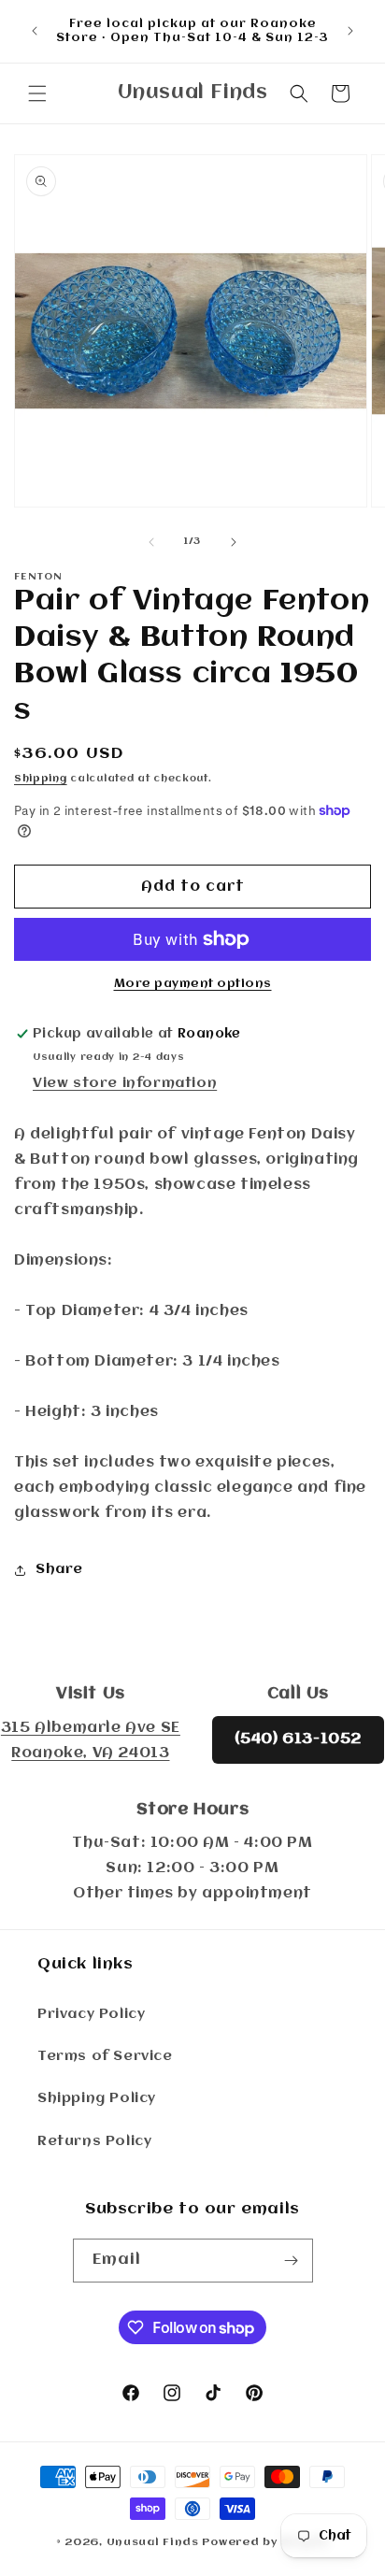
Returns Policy (94, 2141)
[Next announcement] (350, 31)
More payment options (193, 984)
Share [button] (59, 1569)
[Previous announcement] (35, 31)
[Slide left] (151, 542)
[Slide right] (234, 542)
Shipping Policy (97, 2098)
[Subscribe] (292, 2261)
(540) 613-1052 (298, 1739)
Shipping (41, 779)
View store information (125, 1083)
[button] (37, 93)
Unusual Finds (153, 2542)
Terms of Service (105, 2056)
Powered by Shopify (265, 2542)
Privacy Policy (91, 2014)
